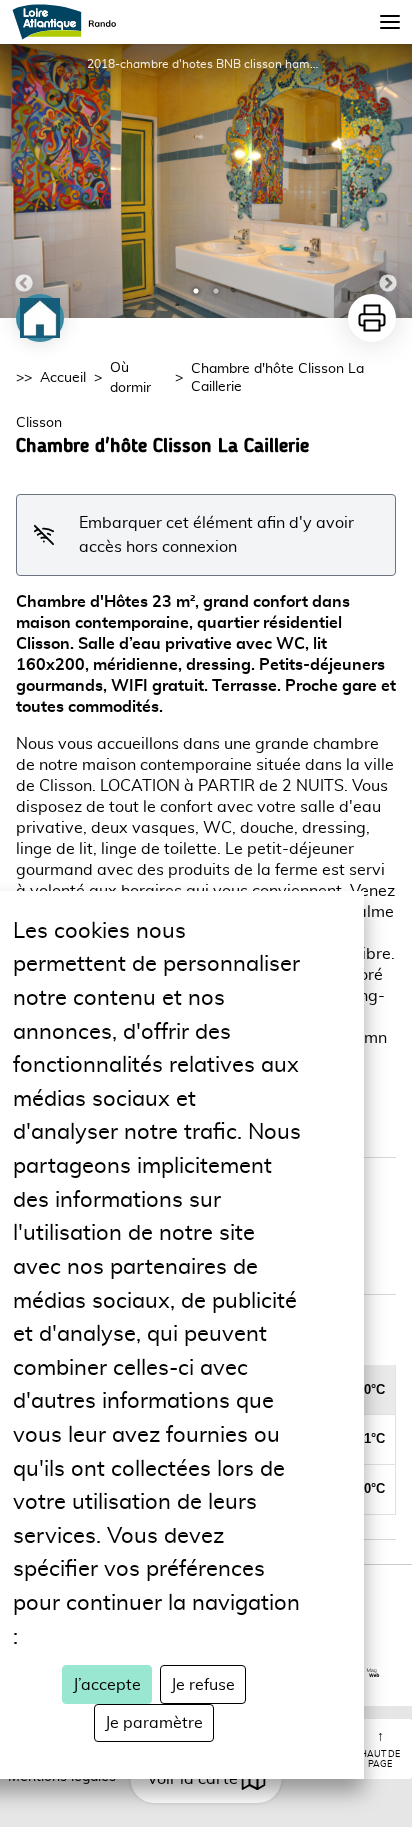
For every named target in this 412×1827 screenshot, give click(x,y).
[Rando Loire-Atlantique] (70, 22)
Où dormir (130, 378)
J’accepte (107, 1685)
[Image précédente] (24, 181)
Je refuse (203, 1685)
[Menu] (390, 22)
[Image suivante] (388, 181)
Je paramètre (154, 1723)
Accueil (63, 378)
